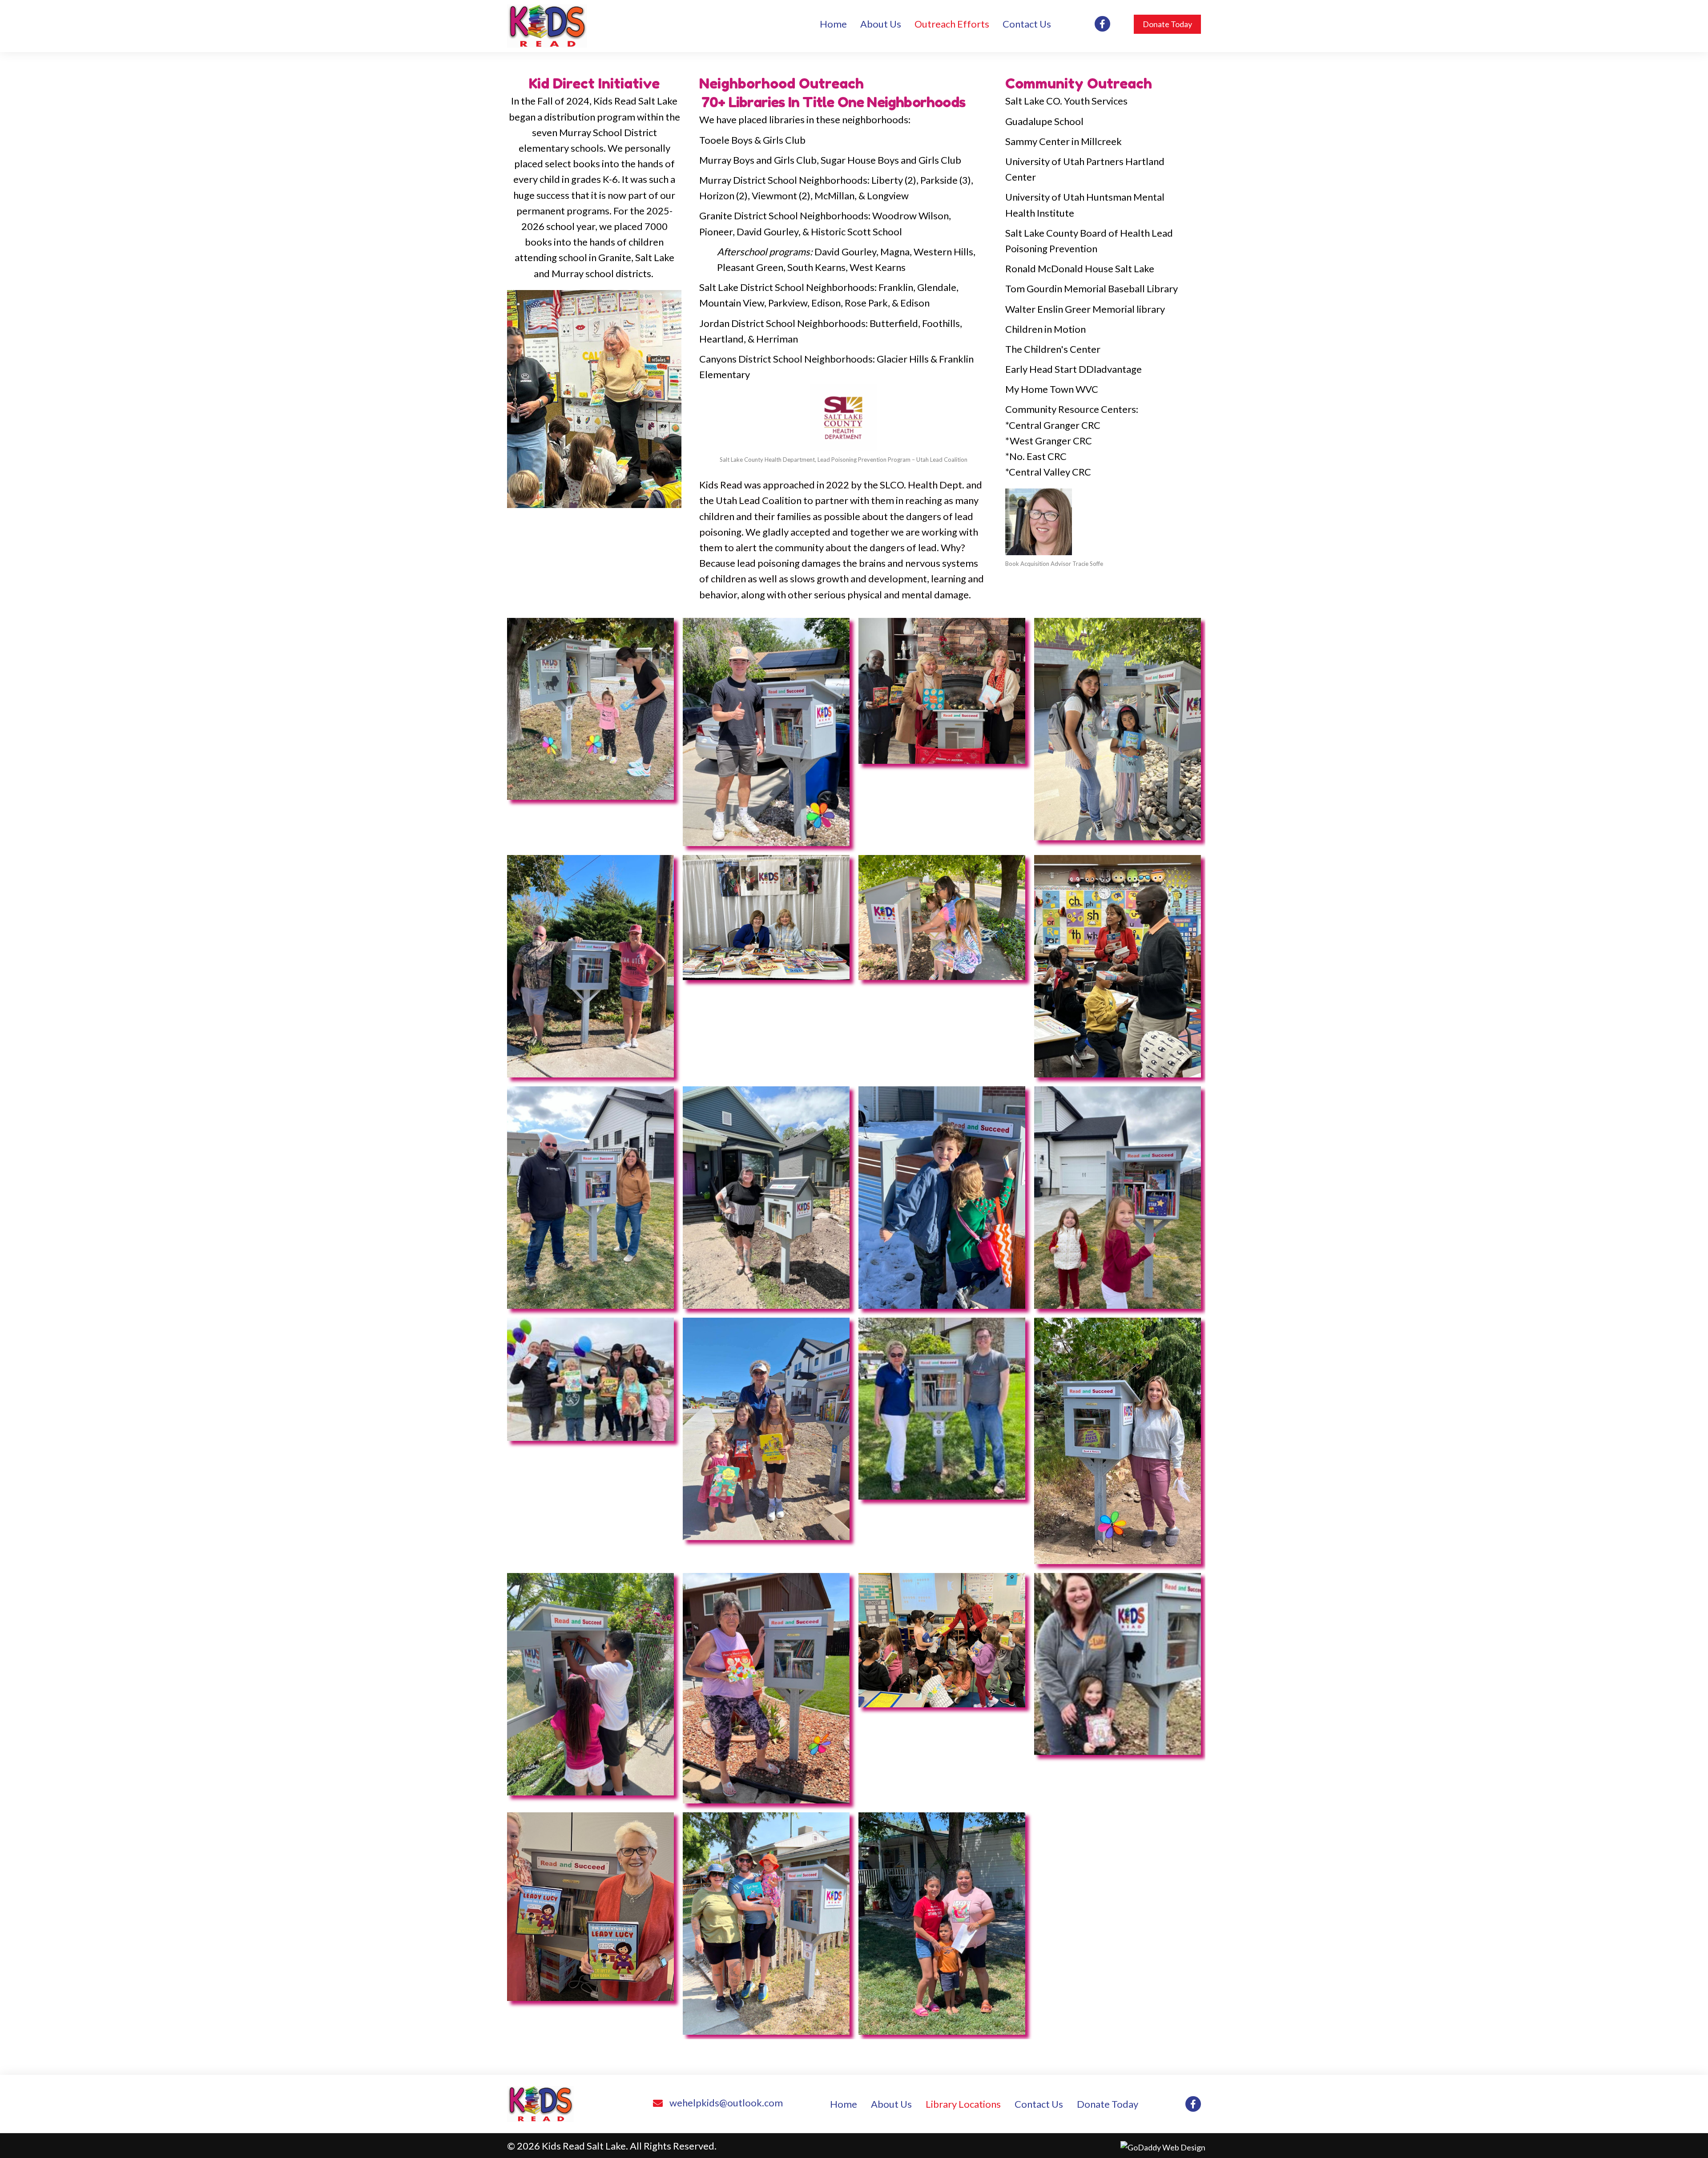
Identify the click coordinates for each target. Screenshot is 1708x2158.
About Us (891, 2104)
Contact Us (1039, 2104)
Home (844, 2104)
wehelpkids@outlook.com (726, 2103)
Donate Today (1108, 2104)
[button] (1167, 24)
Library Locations (963, 2104)
